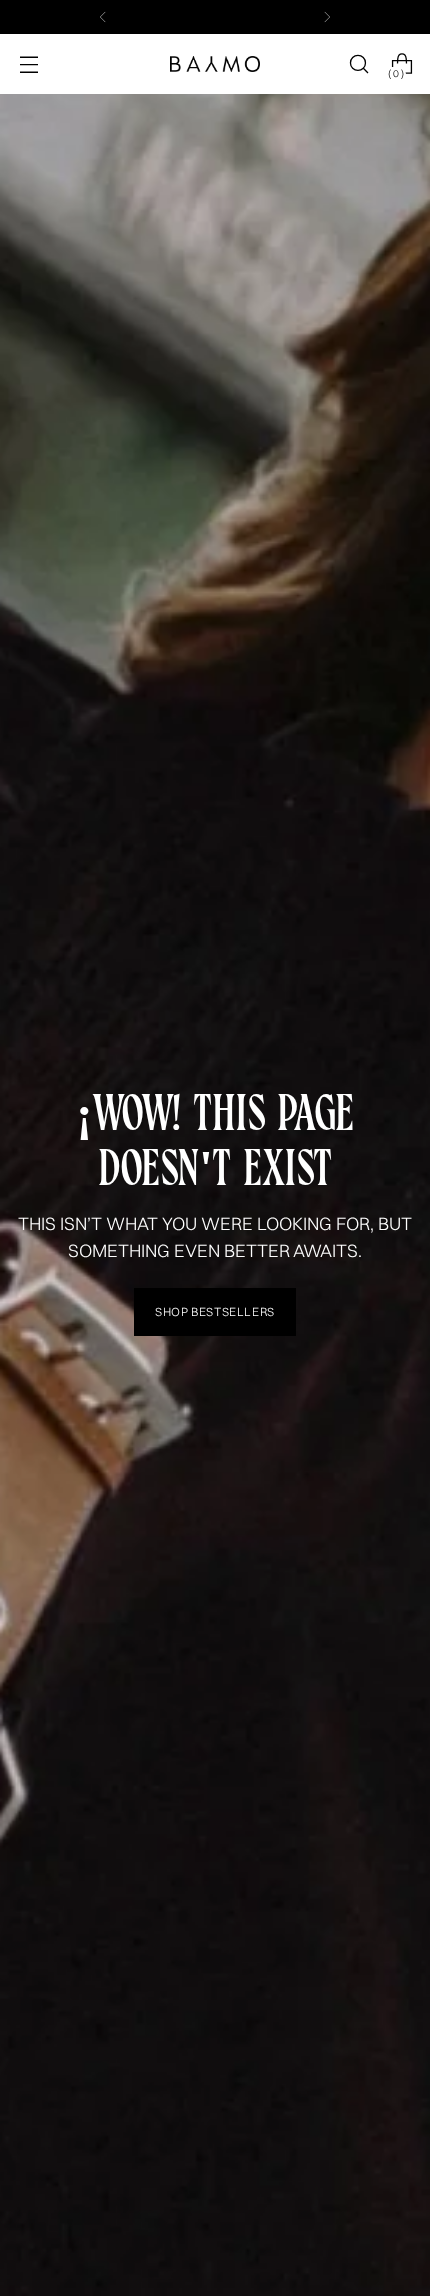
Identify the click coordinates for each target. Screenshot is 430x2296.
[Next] (327, 17)
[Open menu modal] (28, 64)
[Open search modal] (358, 64)
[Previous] (103, 17)
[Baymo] (215, 64)
